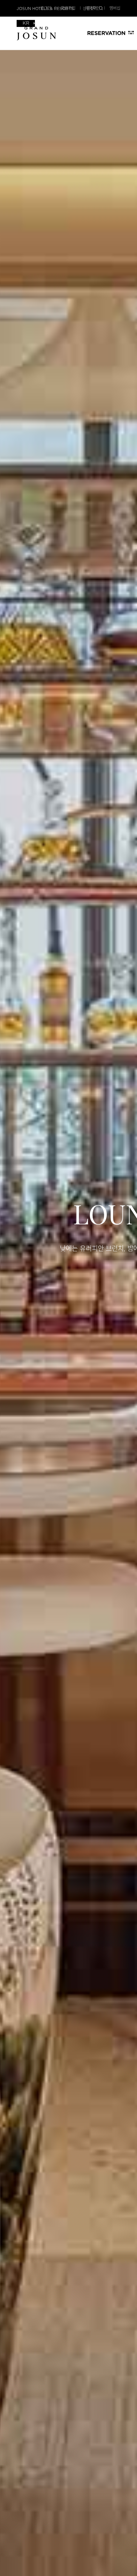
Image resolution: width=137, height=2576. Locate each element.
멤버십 (115, 8)
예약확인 (92, 8)
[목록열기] (26, 23)
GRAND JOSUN (36, 34)
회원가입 (68, 8)
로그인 (46, 8)
